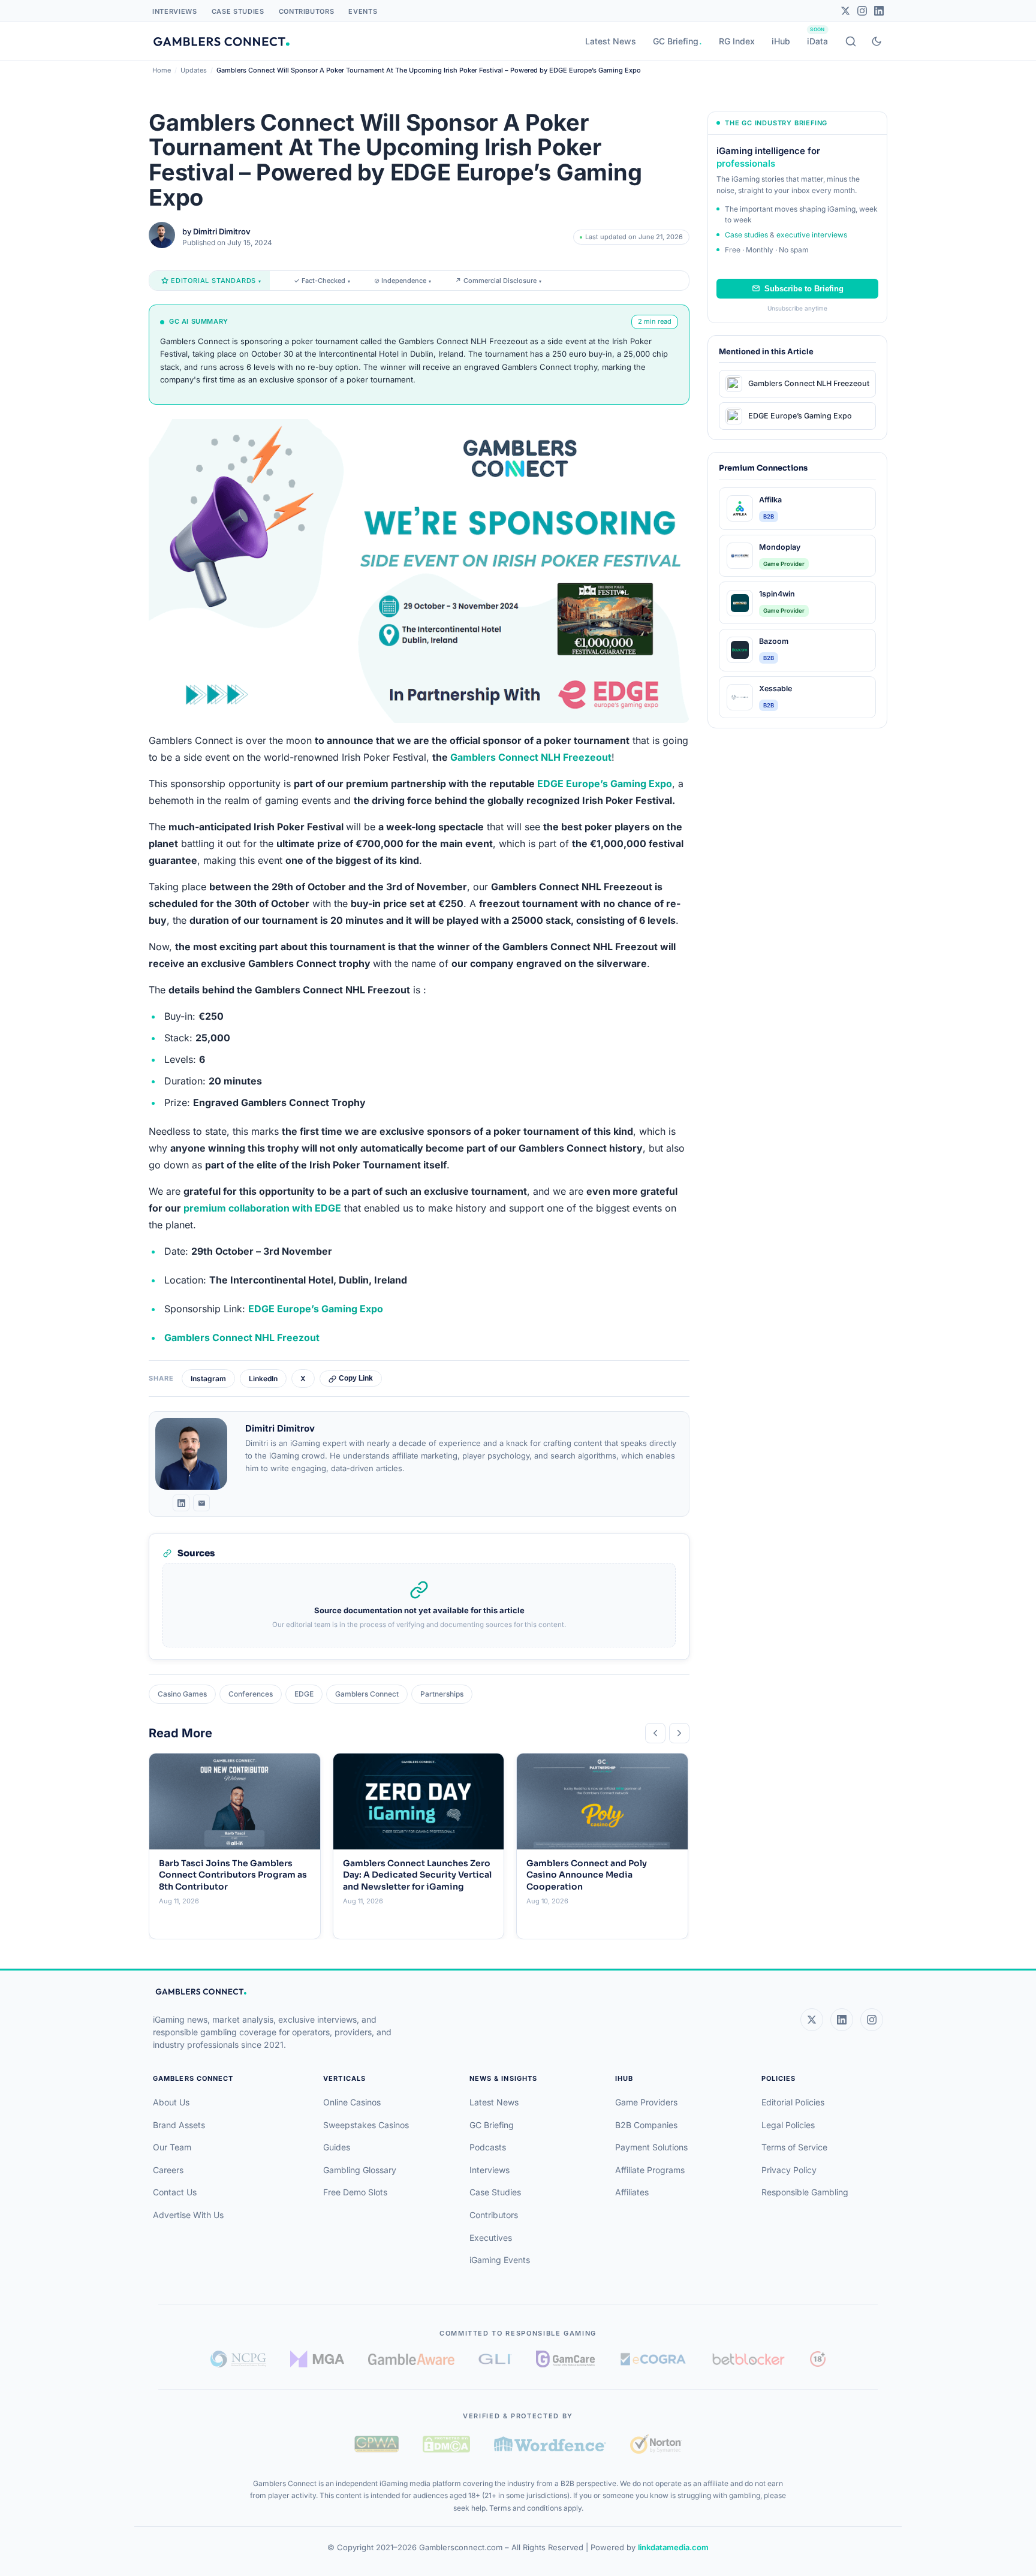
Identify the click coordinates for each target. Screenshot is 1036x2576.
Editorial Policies (793, 2102)
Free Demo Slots (355, 2192)
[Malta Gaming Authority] (317, 2359)
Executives (491, 2238)
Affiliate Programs (650, 2170)
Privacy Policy (789, 2170)
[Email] (201, 1503)
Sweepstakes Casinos (366, 2125)
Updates (194, 70)
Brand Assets (179, 2125)
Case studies (746, 235)
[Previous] (655, 1733)
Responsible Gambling (805, 2192)
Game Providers (646, 2102)
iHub (781, 41)
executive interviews (812, 235)
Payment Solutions (651, 2147)
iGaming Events (500, 2260)
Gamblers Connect (367, 1694)
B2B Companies (646, 2125)
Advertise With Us (188, 2215)
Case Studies (238, 11)
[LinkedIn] (879, 11)
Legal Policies (788, 2125)
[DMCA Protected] (446, 2444)
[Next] (679, 1733)
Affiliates (632, 2192)
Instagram (208, 1379)
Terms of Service (794, 2147)
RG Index (737, 41)
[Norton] (656, 2444)
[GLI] (496, 2359)
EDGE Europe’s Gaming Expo (605, 784)
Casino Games (182, 1694)
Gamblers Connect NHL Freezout (242, 1337)
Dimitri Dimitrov (222, 231)
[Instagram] (862, 11)
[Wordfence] (550, 2444)
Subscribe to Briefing (804, 289)
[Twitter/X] (845, 11)
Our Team (172, 2147)
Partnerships (442, 1694)
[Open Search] (851, 41)
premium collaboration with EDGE (262, 1208)
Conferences (251, 1694)
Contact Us (175, 2192)
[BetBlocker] (749, 2359)
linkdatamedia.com (673, 2547)
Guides (337, 2147)
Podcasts (488, 2147)
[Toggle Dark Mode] (877, 41)
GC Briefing (676, 41)
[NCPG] (238, 2359)
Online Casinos (352, 2102)
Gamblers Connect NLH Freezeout (531, 757)
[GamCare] (565, 2359)
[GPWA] (377, 2444)
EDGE (304, 1694)
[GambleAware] (411, 2359)
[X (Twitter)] (812, 2020)
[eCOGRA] (653, 2359)
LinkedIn (263, 1379)
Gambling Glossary (360, 2170)
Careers (168, 2170)
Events (363, 11)
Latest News (611, 41)
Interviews (175, 11)
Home (162, 70)
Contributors (307, 11)
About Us (171, 2102)
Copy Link (356, 1378)
